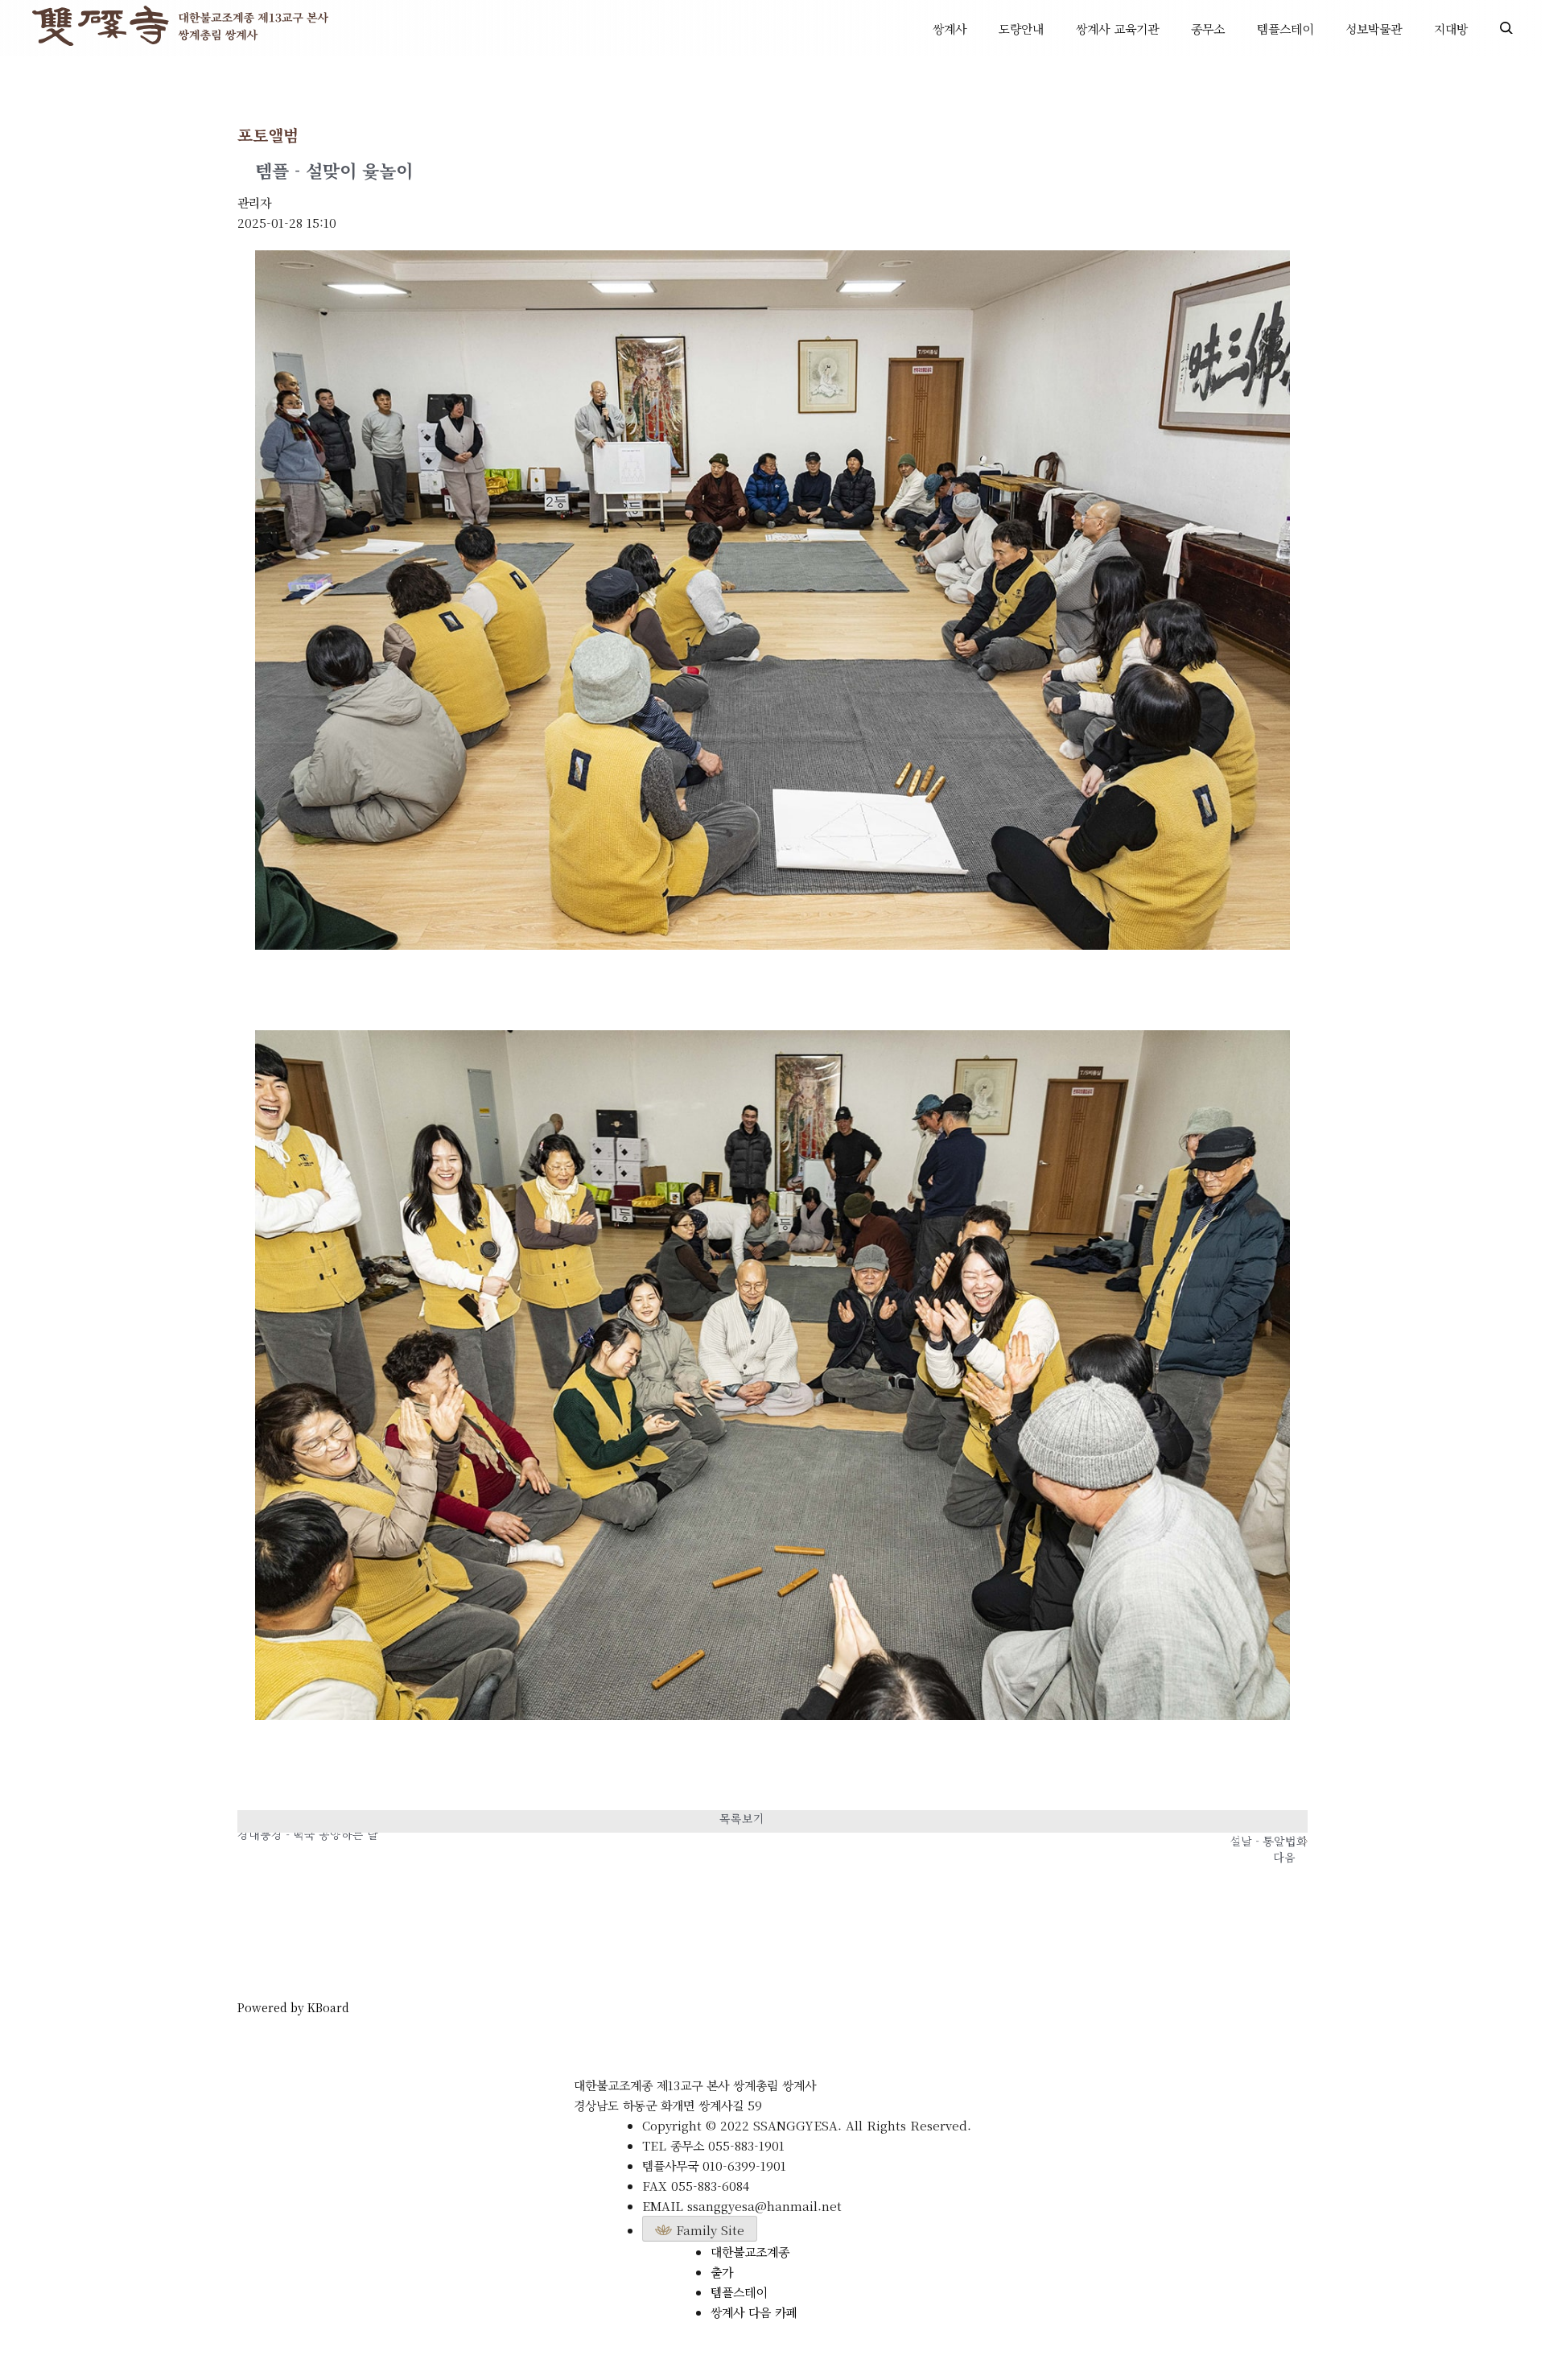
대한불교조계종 (750, 2252)
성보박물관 (1374, 29)
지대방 (1451, 29)
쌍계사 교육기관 (1117, 29)
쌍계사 (950, 29)
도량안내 (1021, 29)
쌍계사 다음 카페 (754, 2312)
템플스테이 (1285, 29)
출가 (722, 2272)
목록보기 (742, 1818)
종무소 (1208, 29)
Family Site (708, 2230)
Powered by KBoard (293, 2007)
